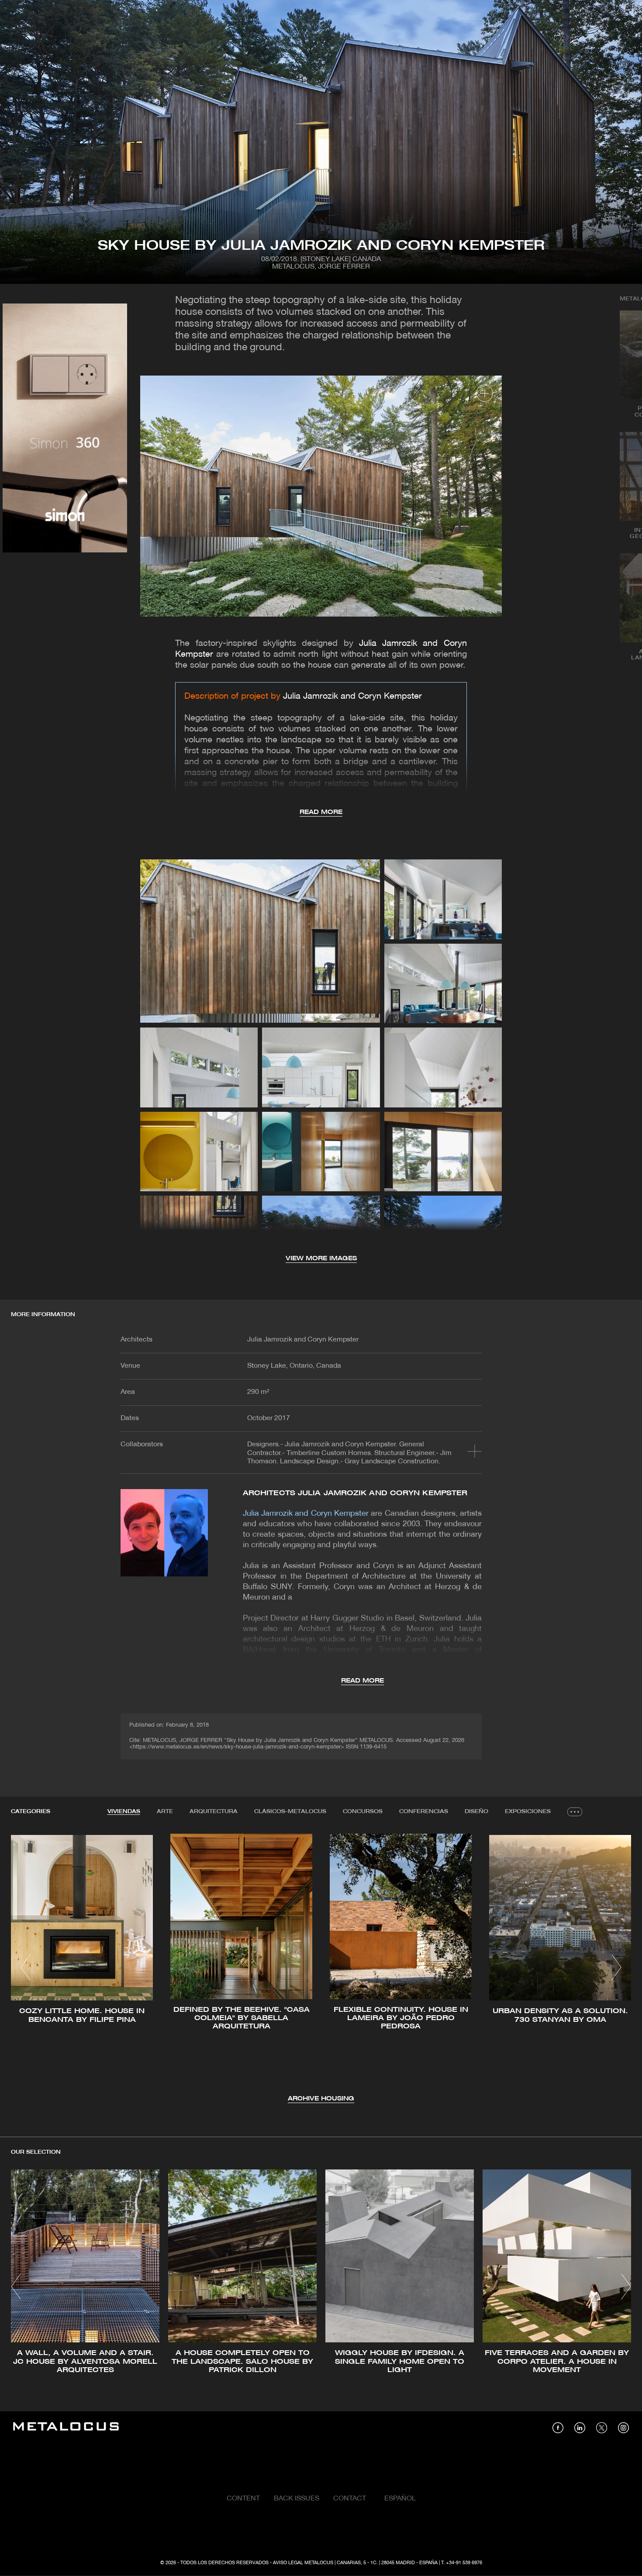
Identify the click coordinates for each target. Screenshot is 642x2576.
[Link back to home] (66, 2428)
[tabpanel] (321, 1969)
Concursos (363, 1812)
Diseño (476, 1812)
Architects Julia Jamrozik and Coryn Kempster (355, 1493)
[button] (26, 1967)
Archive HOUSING (321, 2099)
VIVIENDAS (124, 1812)
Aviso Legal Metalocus (303, 2563)
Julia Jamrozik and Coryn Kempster (352, 697)
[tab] (124, 1812)
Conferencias (424, 1812)
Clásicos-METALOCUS (290, 1812)
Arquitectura (214, 1812)
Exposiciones (528, 1812)
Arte (165, 1812)
